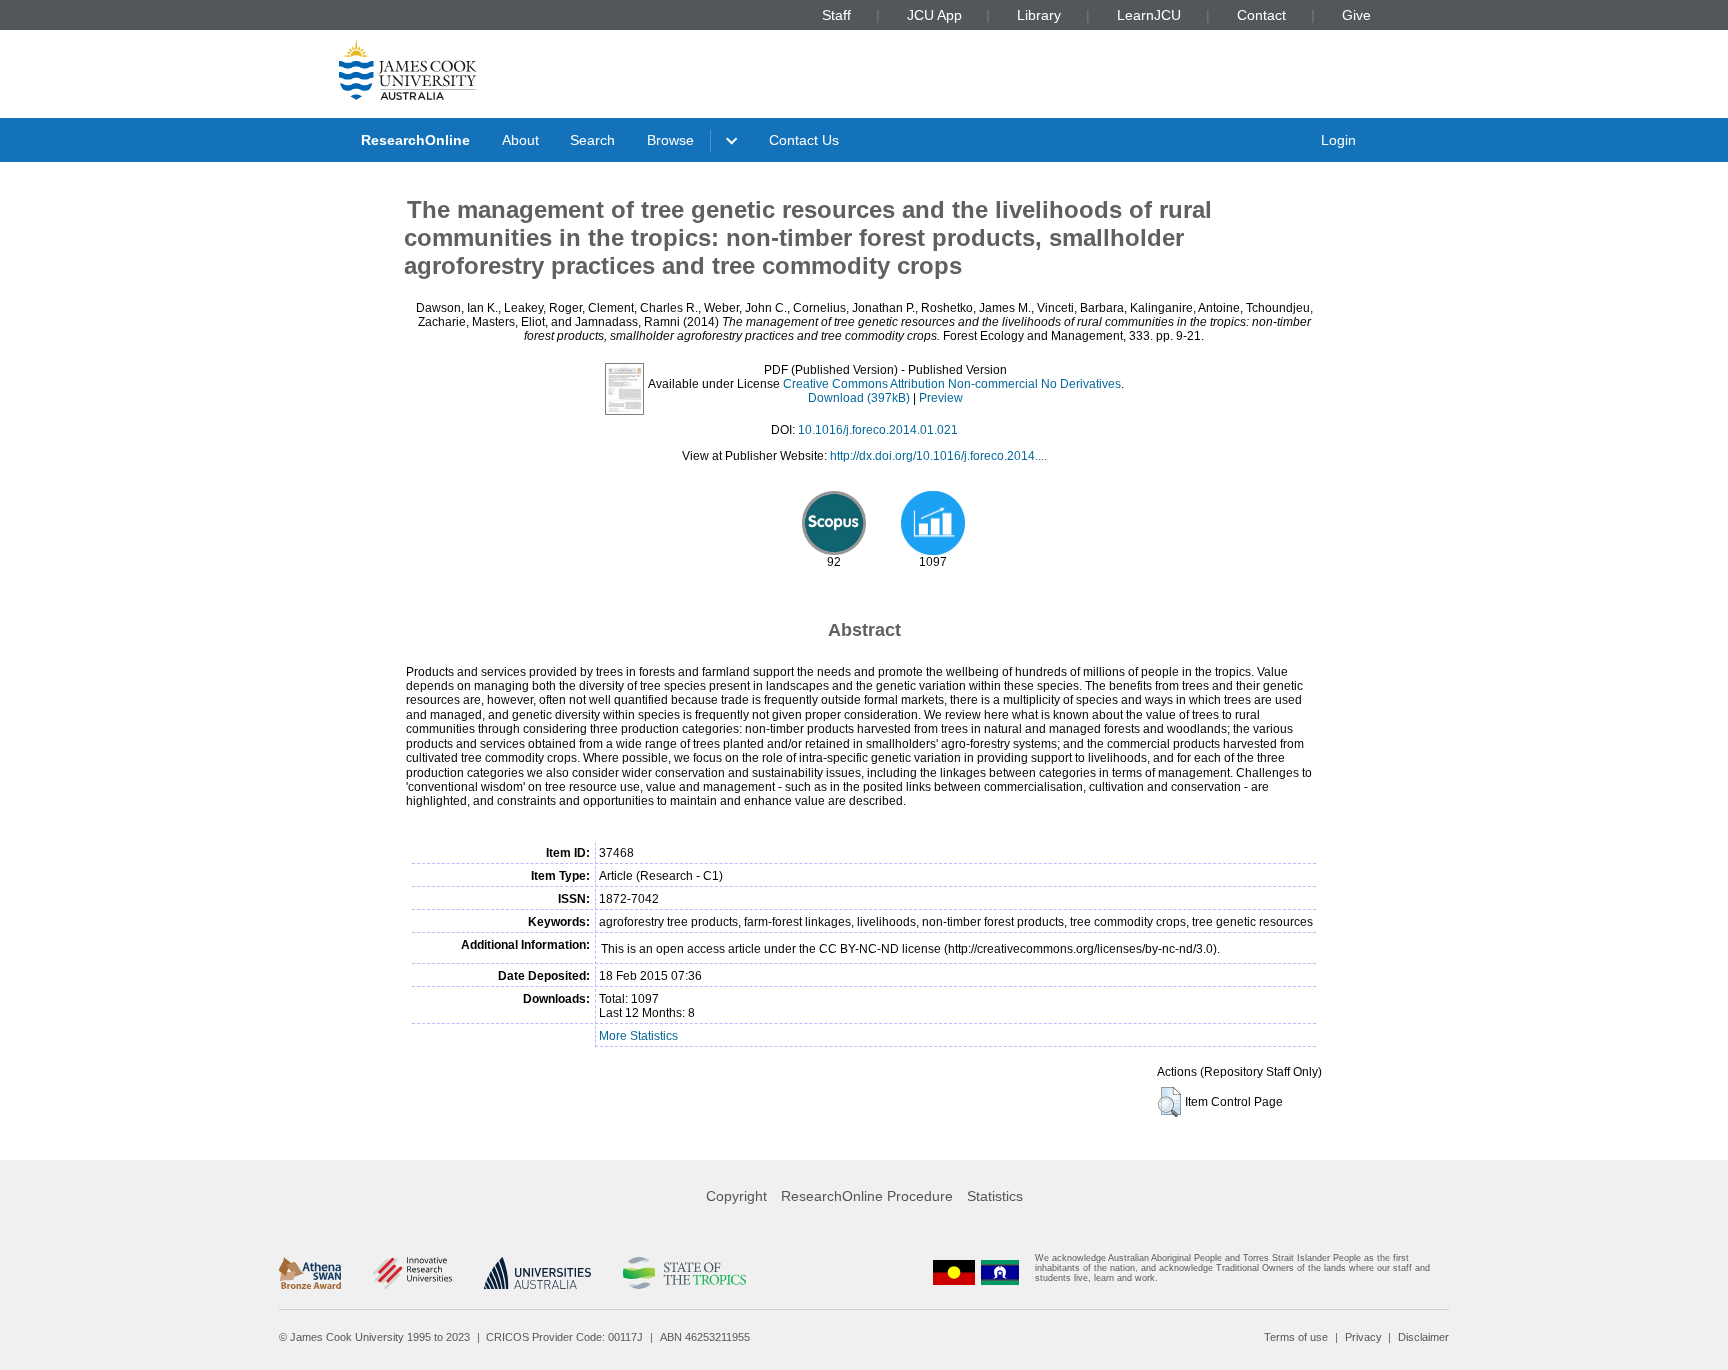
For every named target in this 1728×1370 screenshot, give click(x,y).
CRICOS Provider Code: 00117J (564, 1337)
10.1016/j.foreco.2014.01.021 (878, 430)
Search (592, 140)
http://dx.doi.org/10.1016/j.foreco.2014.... (938, 456)
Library (1039, 15)
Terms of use (1296, 1337)
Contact (1261, 15)
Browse (670, 140)
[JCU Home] (408, 69)
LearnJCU (1149, 15)
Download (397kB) (859, 398)
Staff (836, 15)
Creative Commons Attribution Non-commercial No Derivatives (952, 384)
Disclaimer (1423, 1337)
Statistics (995, 1196)
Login (1338, 140)
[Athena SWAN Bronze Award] (310, 1273)
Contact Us (804, 140)
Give (1356, 15)
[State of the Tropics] (684, 1273)
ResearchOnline (415, 140)
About (520, 140)
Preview (941, 398)
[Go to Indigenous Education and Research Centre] (954, 1272)
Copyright (736, 1196)
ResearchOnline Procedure (867, 1196)
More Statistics (638, 1036)
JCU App (934, 15)
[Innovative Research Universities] (412, 1273)
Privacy (1363, 1337)
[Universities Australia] (537, 1273)
